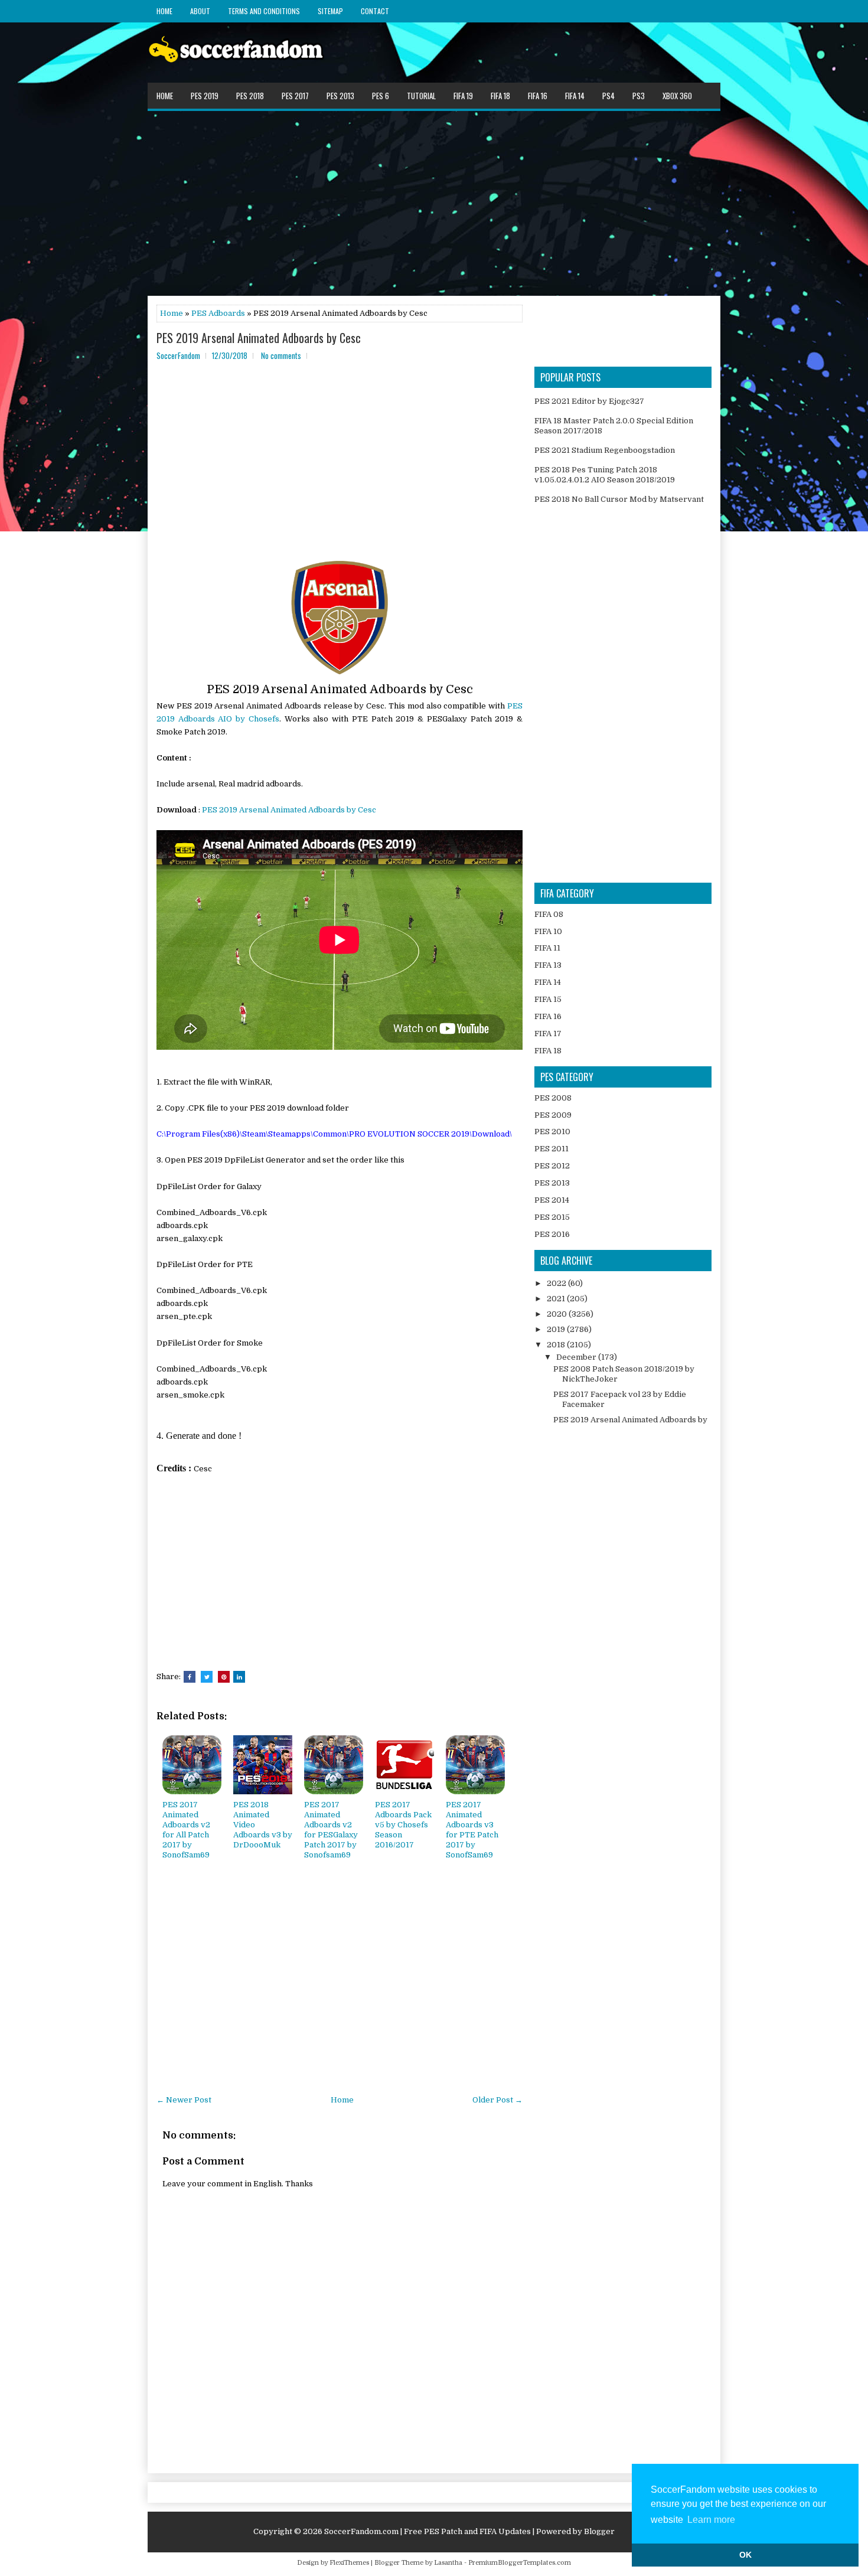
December (577, 1357)
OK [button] (745, 2555)
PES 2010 (552, 1132)
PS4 (608, 96)
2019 (557, 1329)
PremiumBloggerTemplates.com (520, 2563)
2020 (558, 1314)
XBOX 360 (677, 96)
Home (164, 11)
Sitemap (330, 11)
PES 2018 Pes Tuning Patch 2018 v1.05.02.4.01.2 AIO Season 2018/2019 (605, 475)
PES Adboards (218, 313)
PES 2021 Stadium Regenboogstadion (605, 450)
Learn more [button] (711, 2520)
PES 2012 (552, 1166)
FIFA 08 (549, 914)
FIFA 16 (538, 96)
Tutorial (421, 96)
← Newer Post (184, 2100)
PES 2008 (553, 1098)
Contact (375, 11)
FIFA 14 (575, 96)
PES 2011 (552, 1149)
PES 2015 (552, 1217)
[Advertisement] (434, 203)
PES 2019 (205, 96)
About (200, 11)
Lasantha (448, 2563)
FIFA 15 (548, 999)
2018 (557, 1345)
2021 (557, 1299)
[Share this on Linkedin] (239, 1677)
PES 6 (381, 96)
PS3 (639, 96)
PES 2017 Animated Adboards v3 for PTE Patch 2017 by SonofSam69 (472, 1829)
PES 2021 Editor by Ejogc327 (589, 401)
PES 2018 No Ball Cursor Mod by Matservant (619, 499)
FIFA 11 (547, 948)
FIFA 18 (500, 96)
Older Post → (497, 2100)
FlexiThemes (349, 2563)
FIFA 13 (548, 965)
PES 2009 (553, 1115)
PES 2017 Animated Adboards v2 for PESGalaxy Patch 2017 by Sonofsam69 (331, 1829)
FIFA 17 (548, 1034)
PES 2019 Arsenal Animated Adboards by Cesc (259, 338)
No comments (281, 355)
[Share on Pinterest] (224, 1677)
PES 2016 (552, 1234)
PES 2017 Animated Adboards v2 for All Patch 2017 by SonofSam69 (186, 1829)
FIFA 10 (548, 931)
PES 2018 (250, 96)
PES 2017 (295, 96)
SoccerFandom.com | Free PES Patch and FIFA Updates (428, 2531)
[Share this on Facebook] (190, 1677)
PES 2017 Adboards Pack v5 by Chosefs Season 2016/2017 (403, 1825)
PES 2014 (552, 1200)
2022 (557, 1283)
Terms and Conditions (264, 11)
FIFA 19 (463, 96)
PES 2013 (340, 96)
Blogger (599, 2531)
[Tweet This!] (207, 1677)
